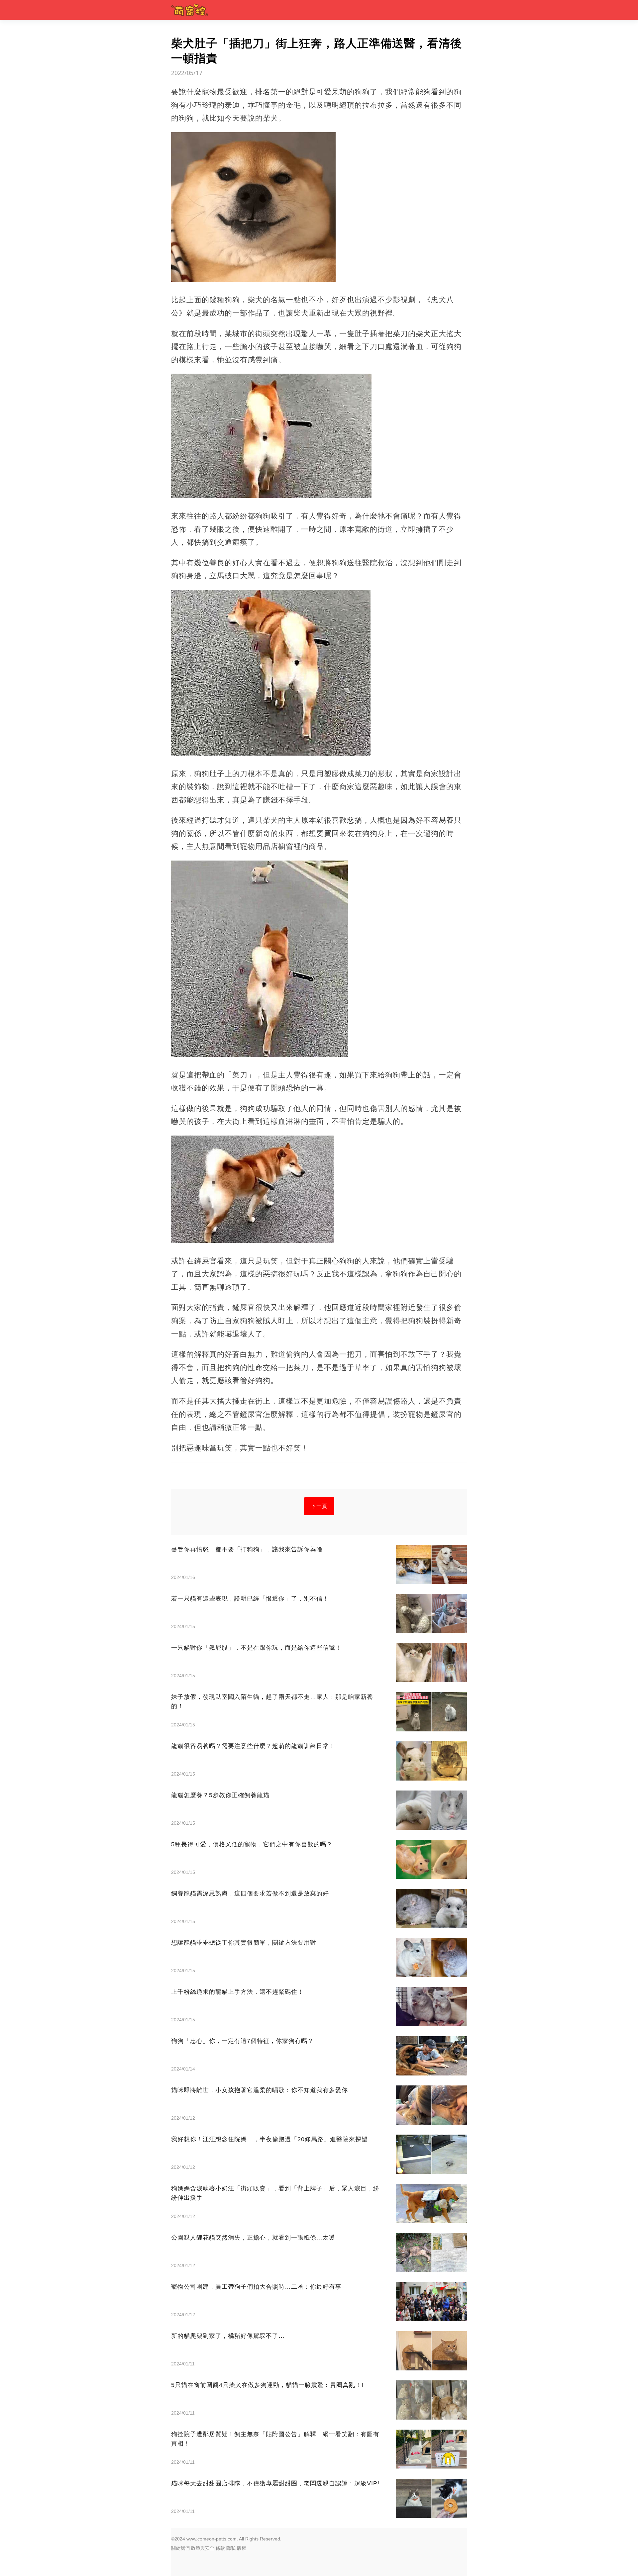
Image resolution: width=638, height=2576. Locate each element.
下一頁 (319, 1506)
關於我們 (180, 2548)
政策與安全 (203, 2548)
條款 (220, 2548)
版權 (242, 2548)
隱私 (231, 2548)
